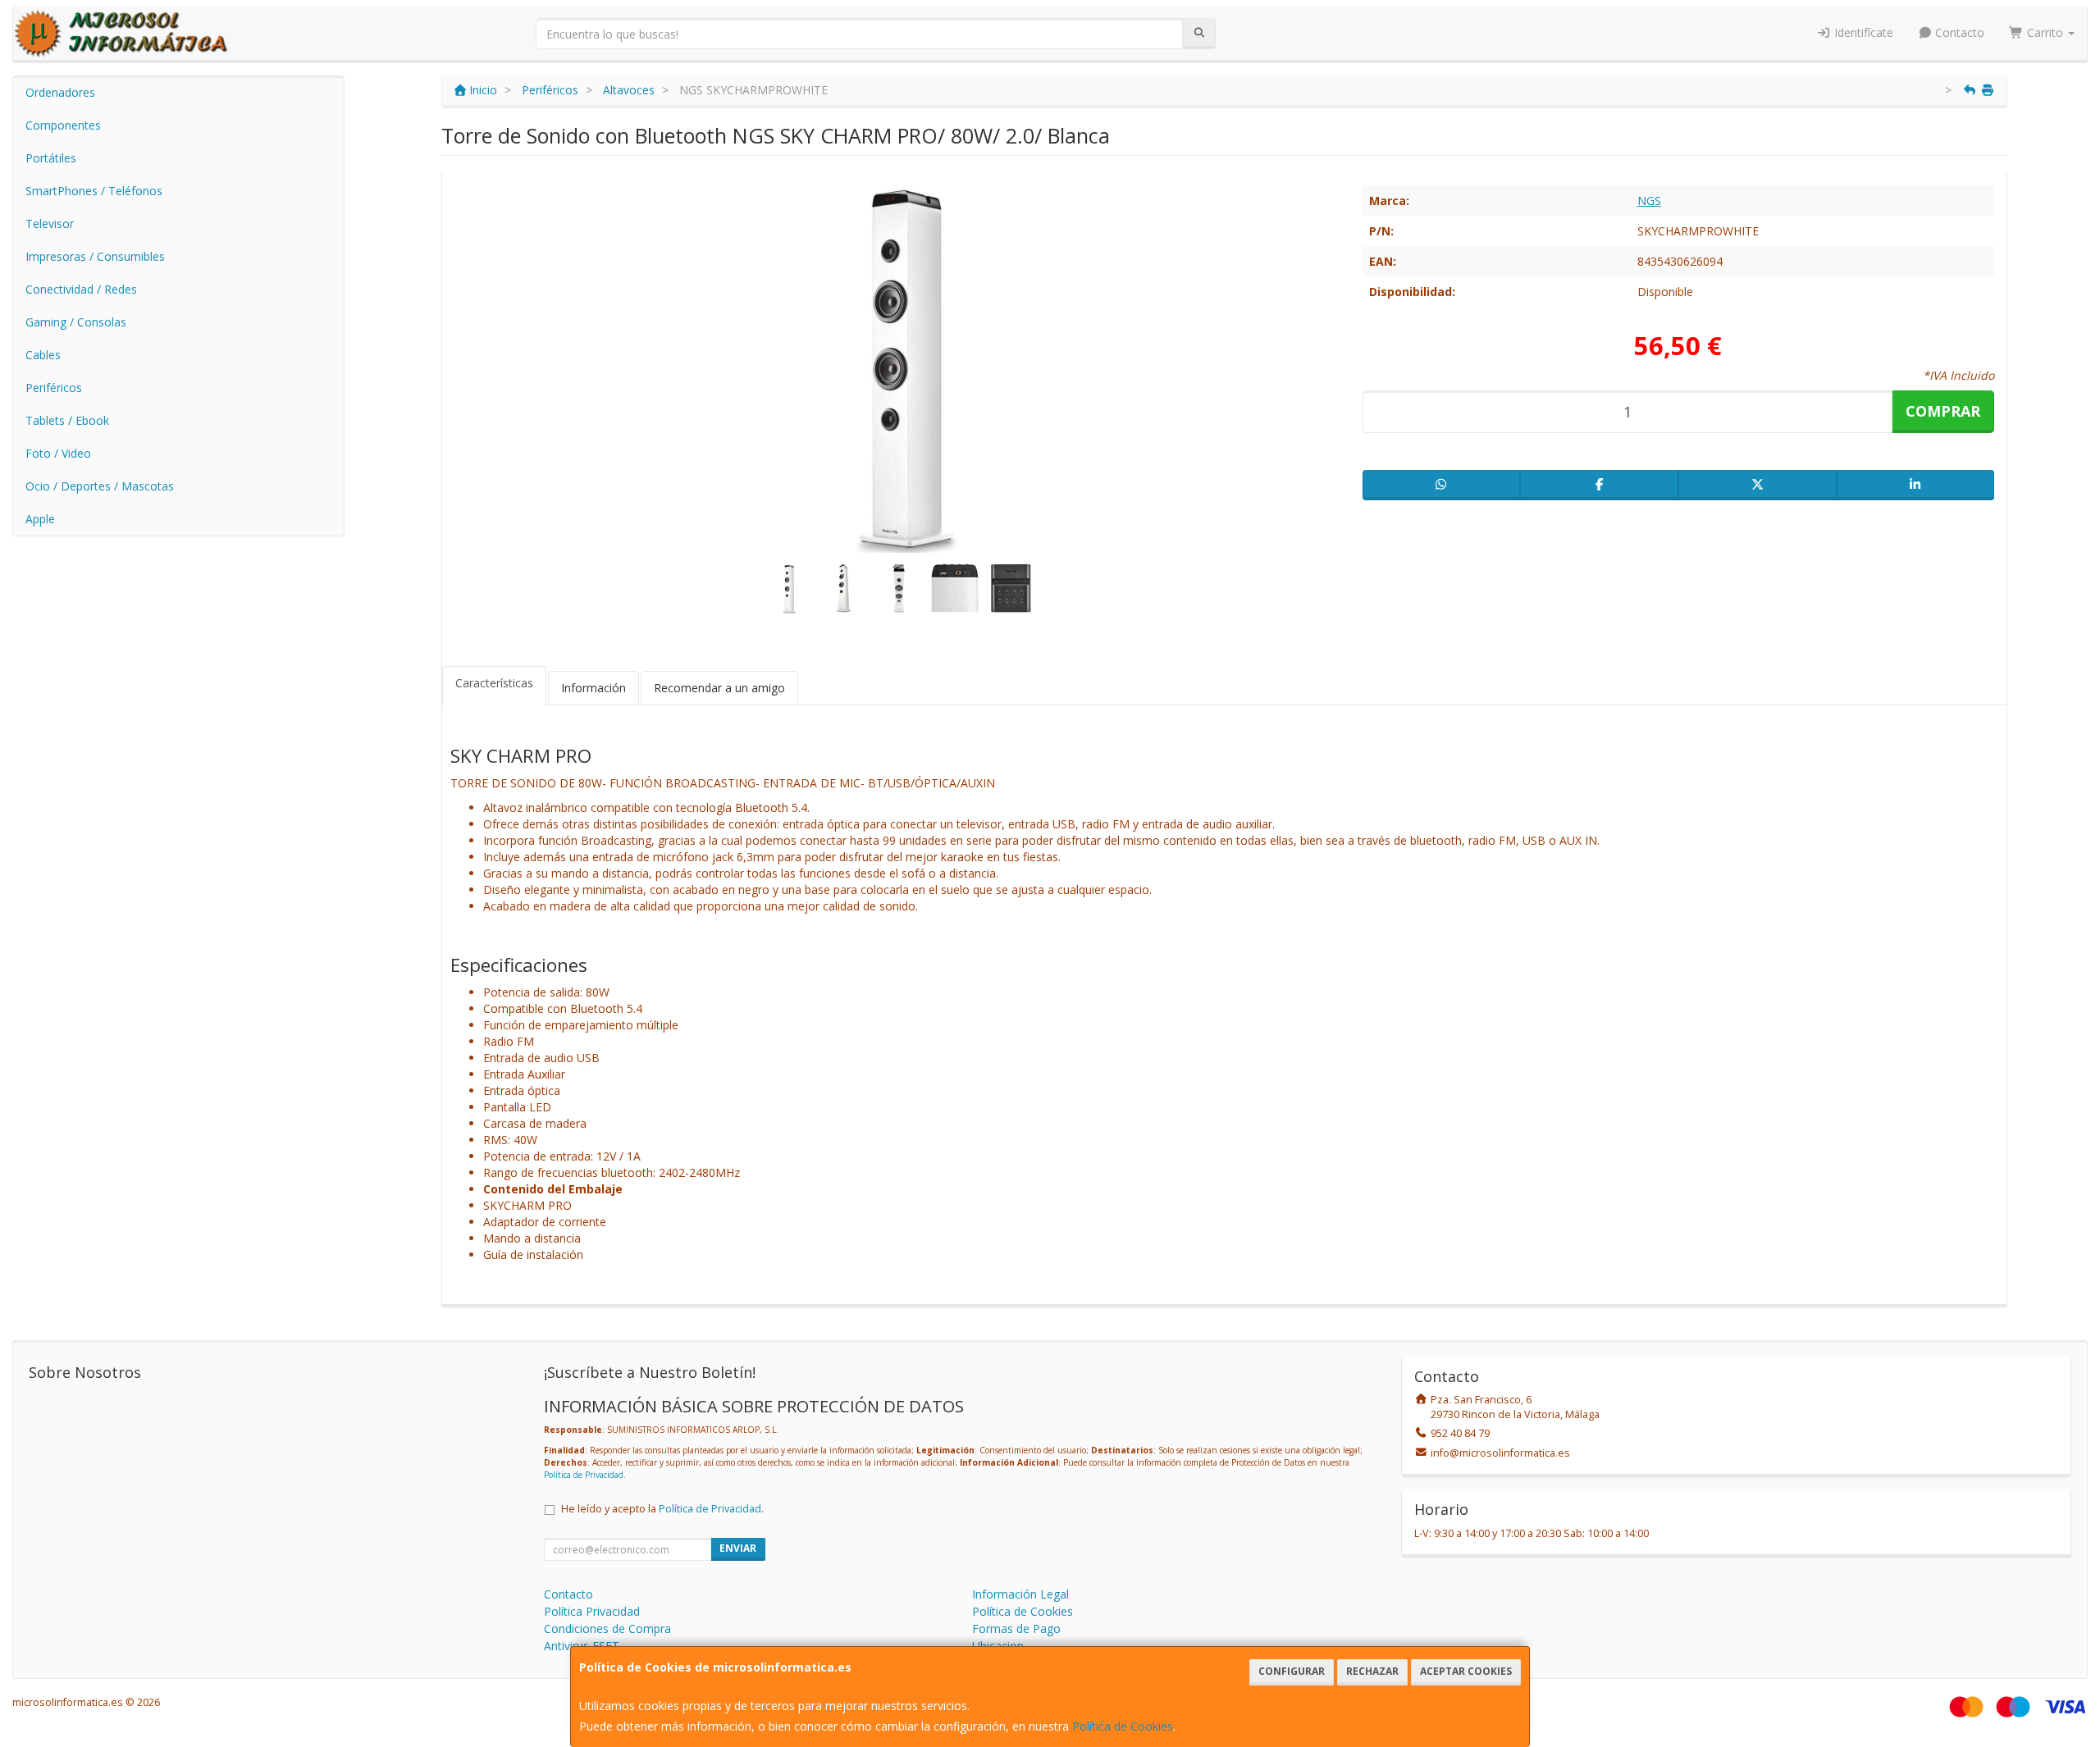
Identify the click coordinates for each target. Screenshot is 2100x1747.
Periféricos (54, 388)
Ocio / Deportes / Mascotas (100, 486)
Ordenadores (60, 92)
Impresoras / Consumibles (95, 256)
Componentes (63, 125)
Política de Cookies (1123, 1726)
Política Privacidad (592, 1611)
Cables (43, 355)
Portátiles (51, 158)
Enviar (738, 1548)
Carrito (2045, 32)
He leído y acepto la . (662, 1509)
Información (593, 688)
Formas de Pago (1016, 1628)
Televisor (50, 224)
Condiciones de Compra (607, 1628)
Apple (40, 519)
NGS (1649, 201)
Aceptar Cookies (1466, 1671)
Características (494, 683)
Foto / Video (58, 453)
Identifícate (1862, 32)
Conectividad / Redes (81, 289)
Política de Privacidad (584, 1475)
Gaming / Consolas (76, 322)
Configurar (1292, 1671)
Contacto (1958, 32)
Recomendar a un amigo (719, 688)
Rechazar (1372, 1671)
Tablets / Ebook (67, 420)
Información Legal (1020, 1594)
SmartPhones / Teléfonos (94, 191)
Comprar (1943, 411)
